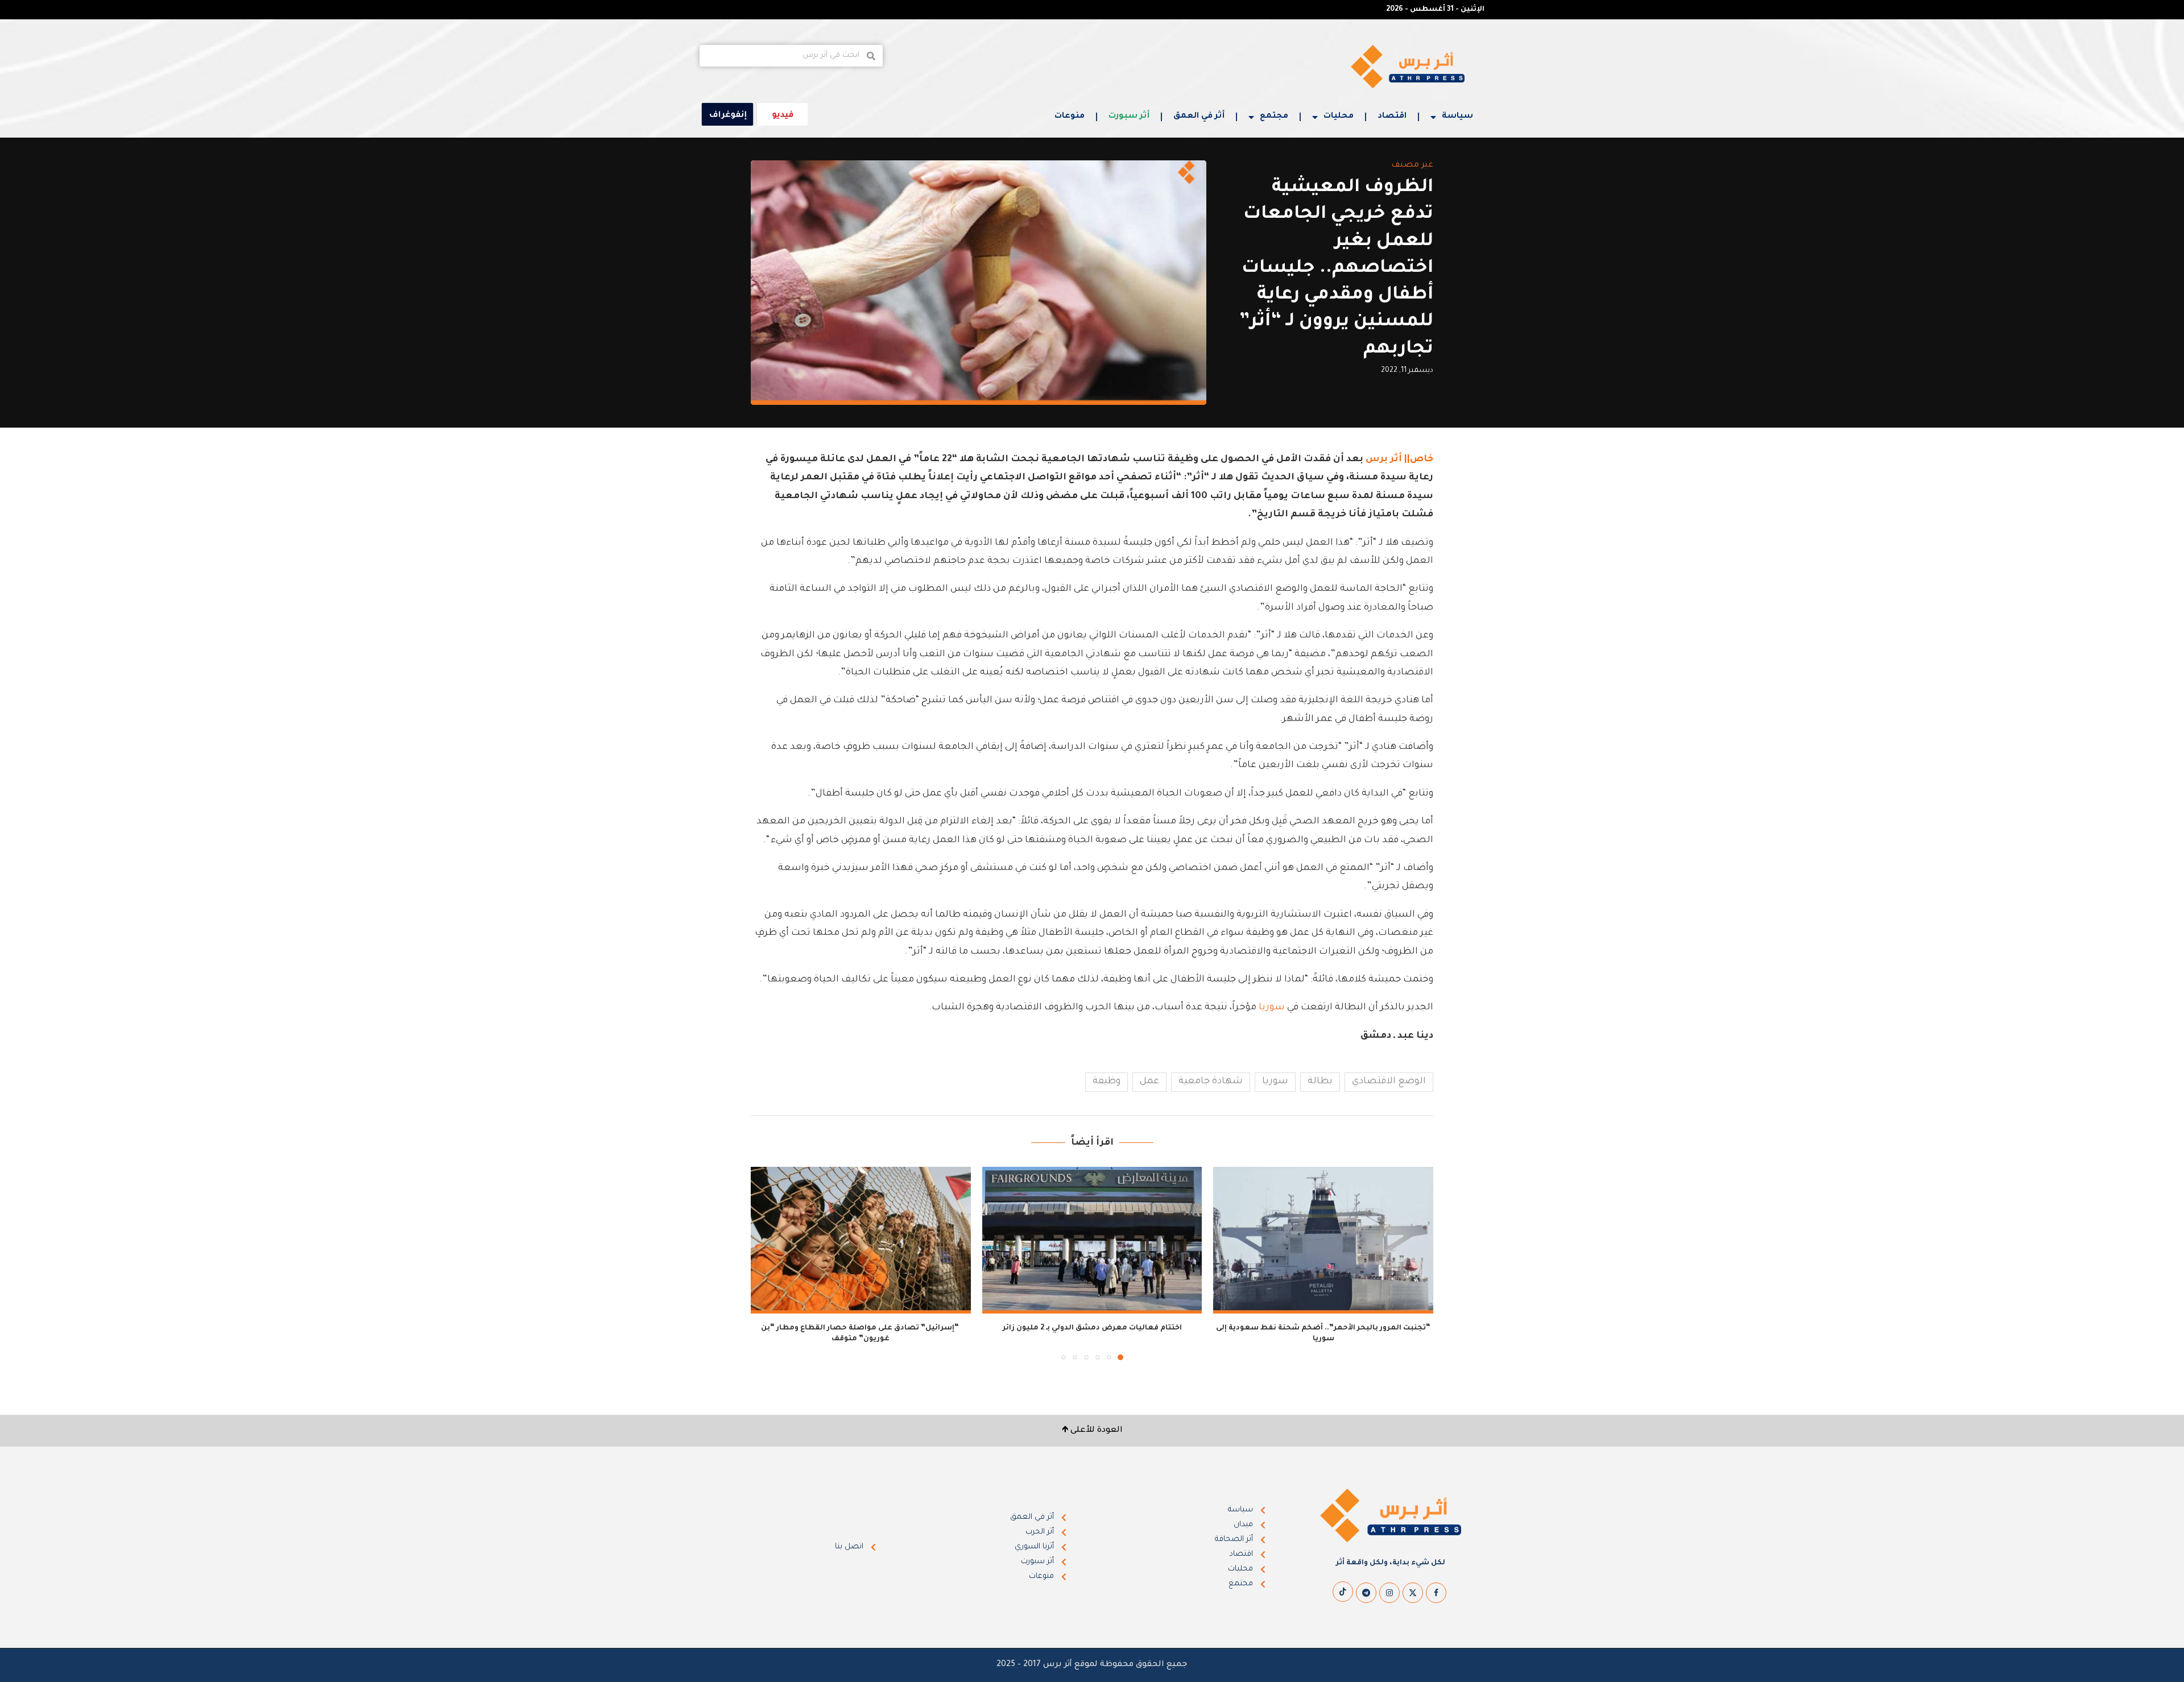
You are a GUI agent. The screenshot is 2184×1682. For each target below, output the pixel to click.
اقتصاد (1392, 117)
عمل (1149, 1082)
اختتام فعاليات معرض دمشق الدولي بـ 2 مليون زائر (1092, 1328)
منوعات (1070, 117)
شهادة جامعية (1211, 1082)
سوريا (1272, 1008)
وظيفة (1107, 1082)
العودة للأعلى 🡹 (1092, 1431)
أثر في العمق (1199, 117)
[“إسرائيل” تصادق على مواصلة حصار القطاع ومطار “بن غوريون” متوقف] (861, 1240)
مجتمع (1274, 117)
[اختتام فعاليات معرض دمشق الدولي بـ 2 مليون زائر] (1092, 1240)
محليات (1339, 117)
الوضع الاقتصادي (1389, 1082)
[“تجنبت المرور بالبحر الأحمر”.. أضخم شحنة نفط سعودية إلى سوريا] (1323, 1240)
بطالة (1320, 1082)
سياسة (1457, 117)
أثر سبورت (1129, 117)
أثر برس (1383, 459)
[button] (766, 1263)
